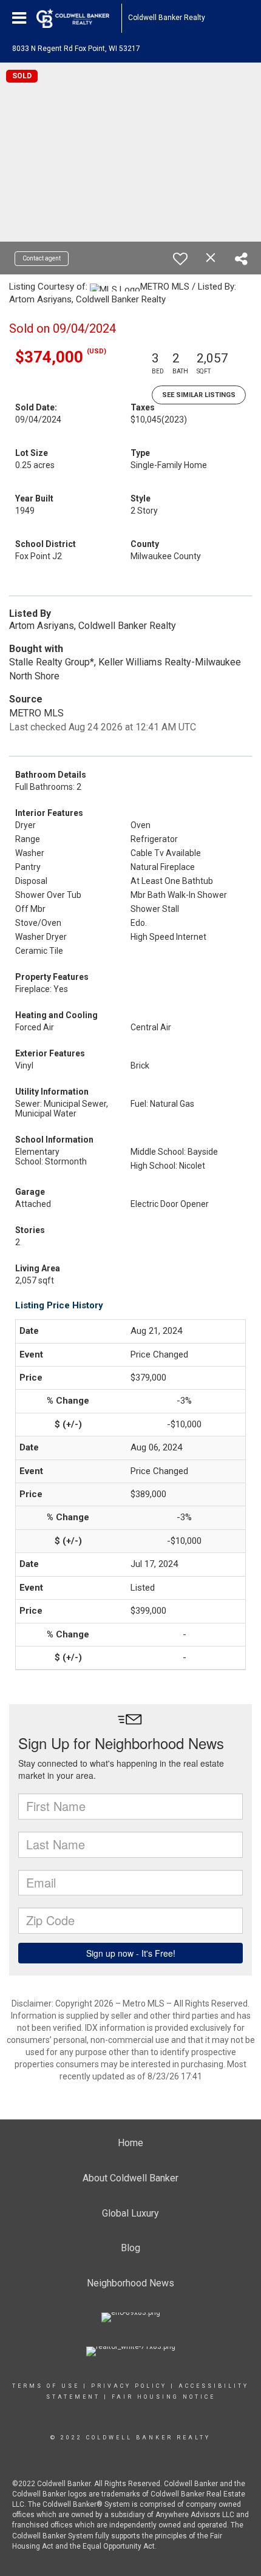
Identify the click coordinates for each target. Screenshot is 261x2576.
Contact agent (42, 258)
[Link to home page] (79, 18)
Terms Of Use (46, 2386)
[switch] (180, 259)
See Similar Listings (199, 395)
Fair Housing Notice (164, 2397)
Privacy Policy (129, 2386)
